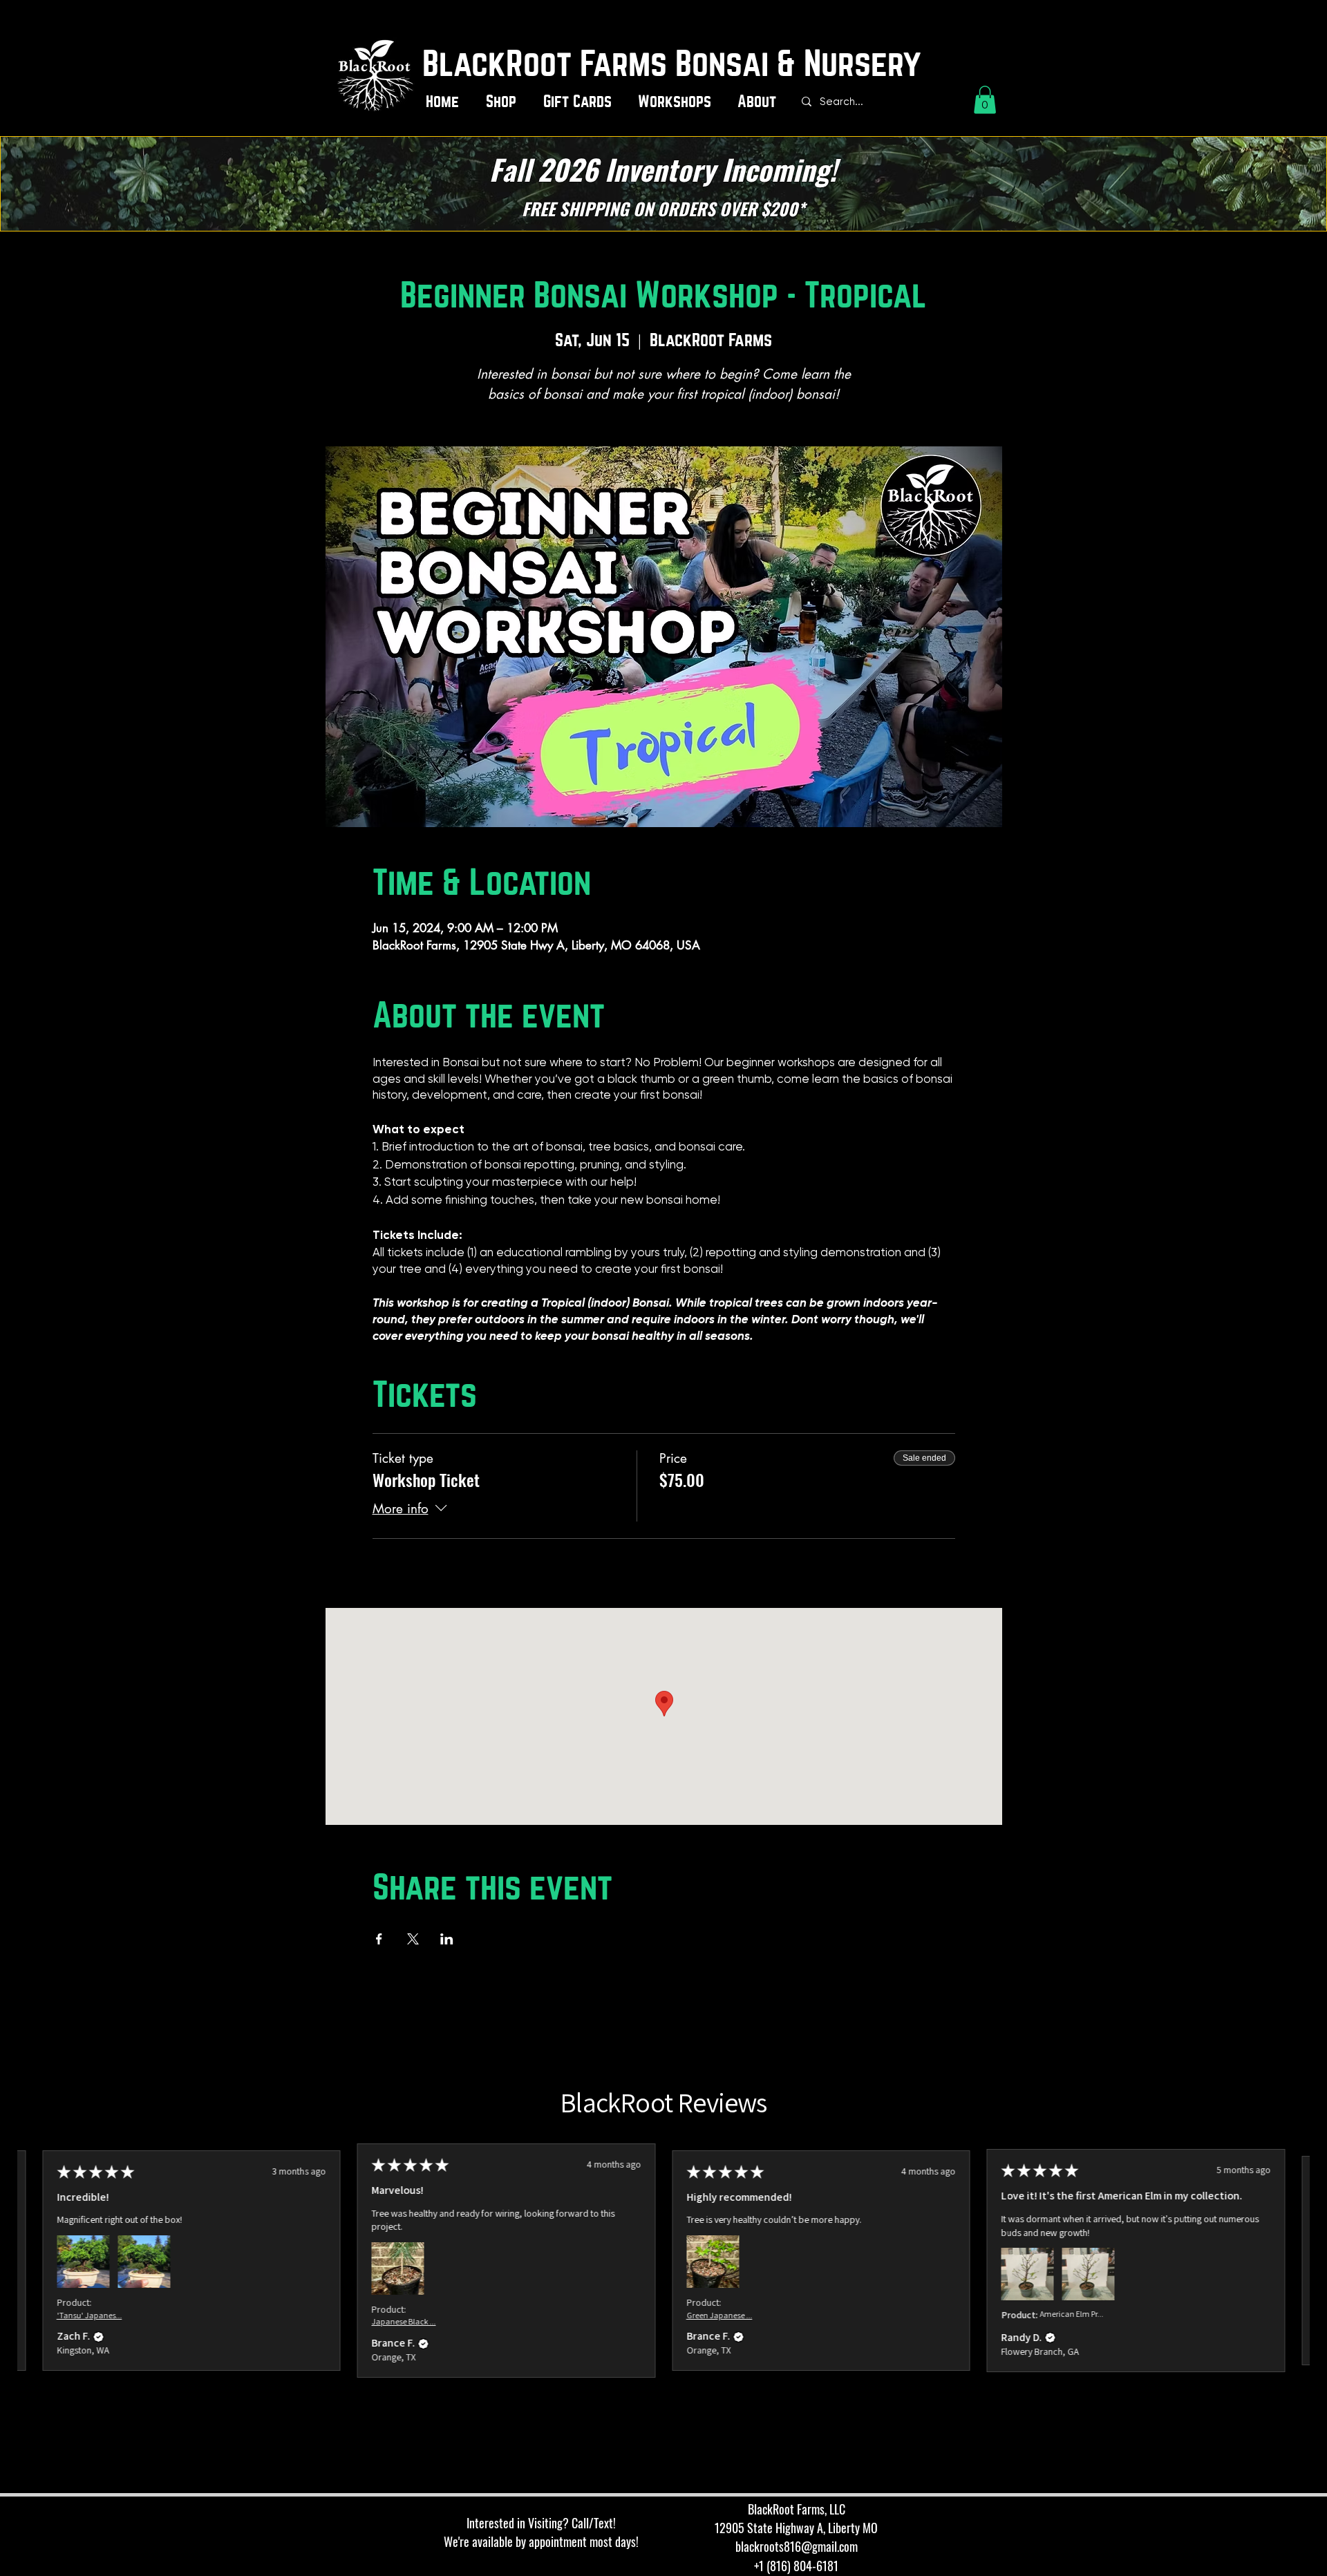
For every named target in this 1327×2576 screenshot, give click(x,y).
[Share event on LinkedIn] (447, 1939)
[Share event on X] (413, 1939)
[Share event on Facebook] (379, 1939)
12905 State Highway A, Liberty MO (796, 2528)
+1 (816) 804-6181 (796, 2566)
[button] (504, 102)
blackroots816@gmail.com (797, 2546)
